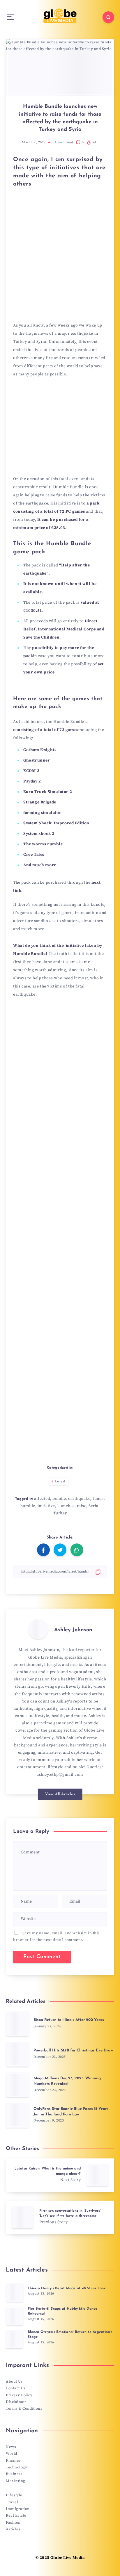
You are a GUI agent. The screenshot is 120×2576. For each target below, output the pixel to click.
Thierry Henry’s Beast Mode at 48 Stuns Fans (67, 2288)
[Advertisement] (60, 260)
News (11, 2447)
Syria (93, 1506)
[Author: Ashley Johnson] (38, 1629)
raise (82, 1506)
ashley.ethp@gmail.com (60, 1775)
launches (66, 1506)
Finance (13, 2461)
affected (42, 1499)
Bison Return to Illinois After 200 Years (69, 2020)
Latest (60, 1482)
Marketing (16, 2481)
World (12, 2454)
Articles (13, 2529)
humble (28, 1506)
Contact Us (15, 2388)
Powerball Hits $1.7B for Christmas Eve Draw (73, 2050)
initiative (46, 1506)
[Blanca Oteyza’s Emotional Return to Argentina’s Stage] (15, 2339)
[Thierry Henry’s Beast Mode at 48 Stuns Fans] (15, 2292)
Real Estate (16, 2516)
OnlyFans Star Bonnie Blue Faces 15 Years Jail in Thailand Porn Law (71, 2112)
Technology (16, 2467)
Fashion (13, 2522)
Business (14, 2474)
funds (98, 1499)
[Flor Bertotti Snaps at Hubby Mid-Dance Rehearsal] (15, 2316)
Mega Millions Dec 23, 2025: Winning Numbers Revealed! (67, 2081)
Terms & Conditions (24, 2409)
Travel (12, 2502)
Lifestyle (14, 2495)
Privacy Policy (19, 2395)
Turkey (60, 1513)
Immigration (18, 2509)
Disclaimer (16, 2402)
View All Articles (60, 1794)
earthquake (79, 1499)
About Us (14, 2381)
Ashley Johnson (73, 1630)
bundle (59, 1499)
